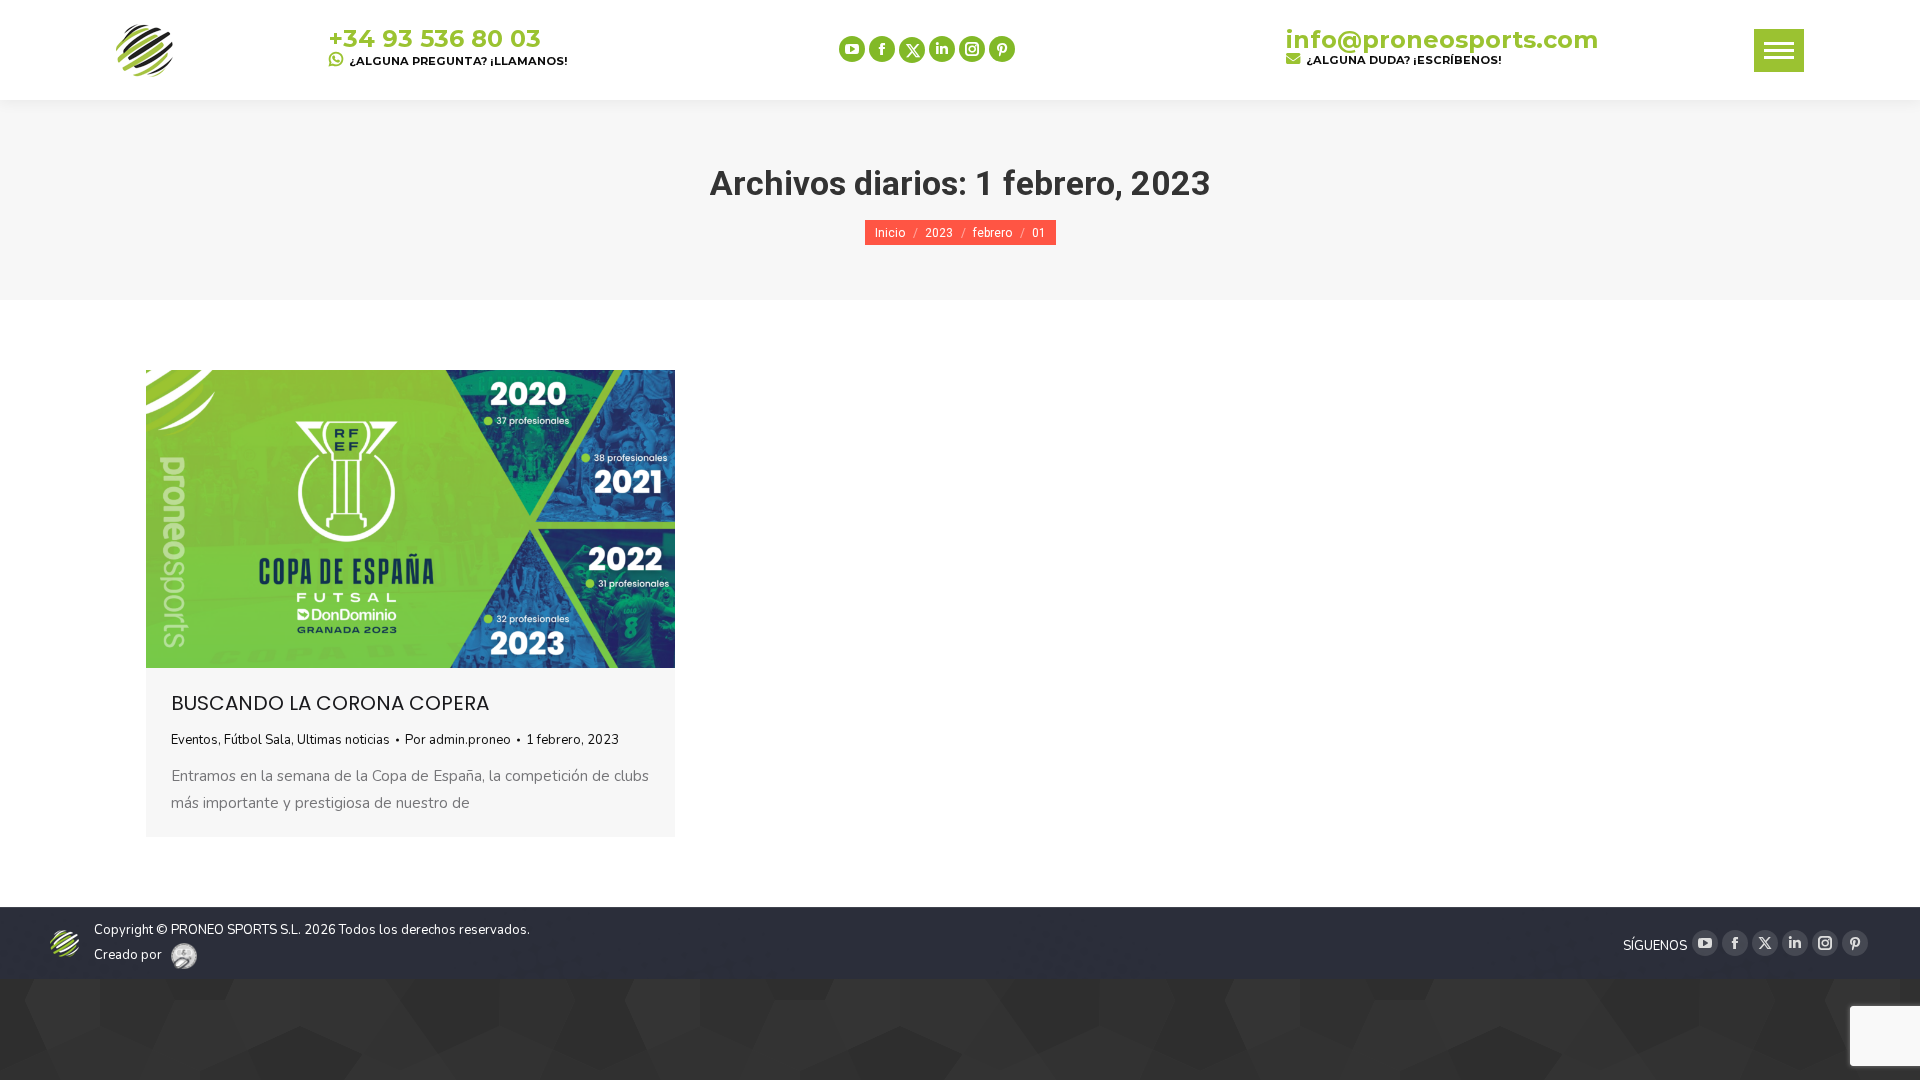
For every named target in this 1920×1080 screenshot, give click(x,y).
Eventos (194, 740)
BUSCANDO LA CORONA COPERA (330, 703)
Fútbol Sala (257, 740)
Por (458, 740)
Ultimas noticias (343, 740)
